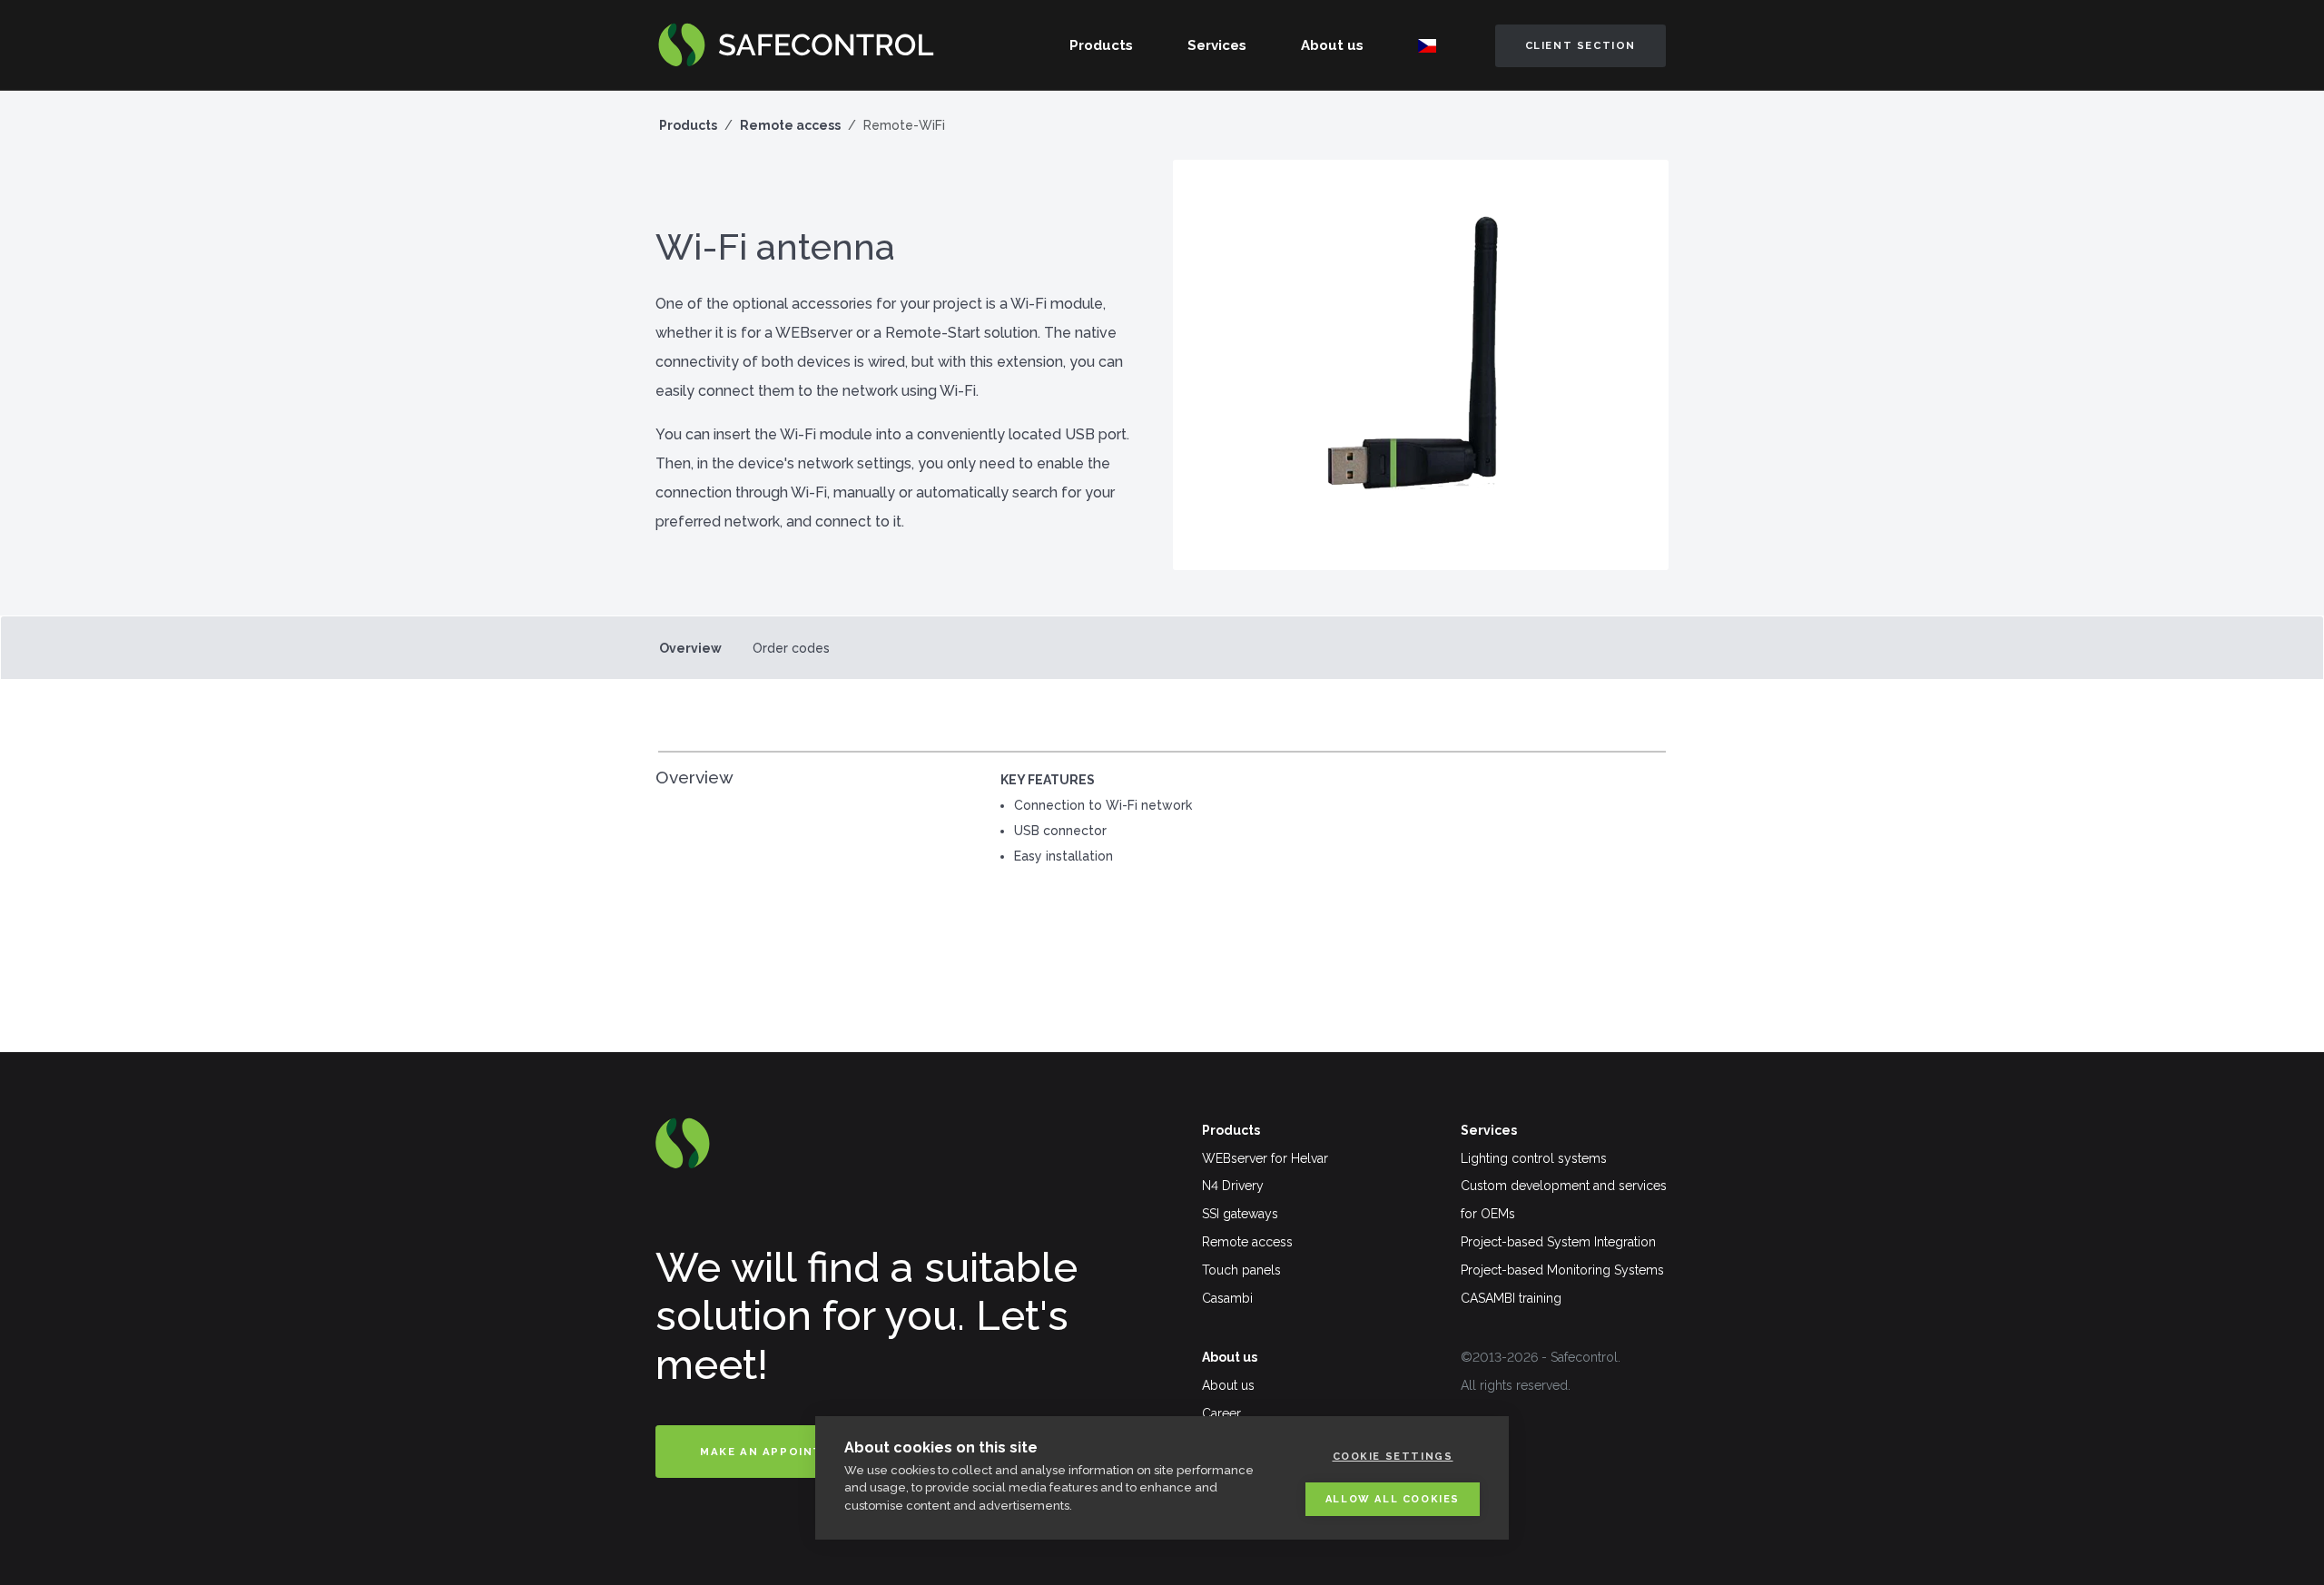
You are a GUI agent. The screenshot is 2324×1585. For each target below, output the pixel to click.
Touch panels (1241, 1270)
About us (1332, 45)
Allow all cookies (1393, 1499)
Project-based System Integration (1558, 1242)
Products (1101, 45)
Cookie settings (1393, 1457)
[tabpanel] (1162, 825)
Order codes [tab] (791, 648)
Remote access (790, 125)
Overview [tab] (690, 648)
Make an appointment (780, 1452)
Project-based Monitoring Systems (1562, 1270)
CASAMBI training (1511, 1298)
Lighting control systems (1534, 1158)
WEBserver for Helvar (1265, 1158)
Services (1217, 45)
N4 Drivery (1233, 1186)
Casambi (1227, 1298)
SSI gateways (1240, 1214)
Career (1221, 1413)
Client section (1581, 45)
